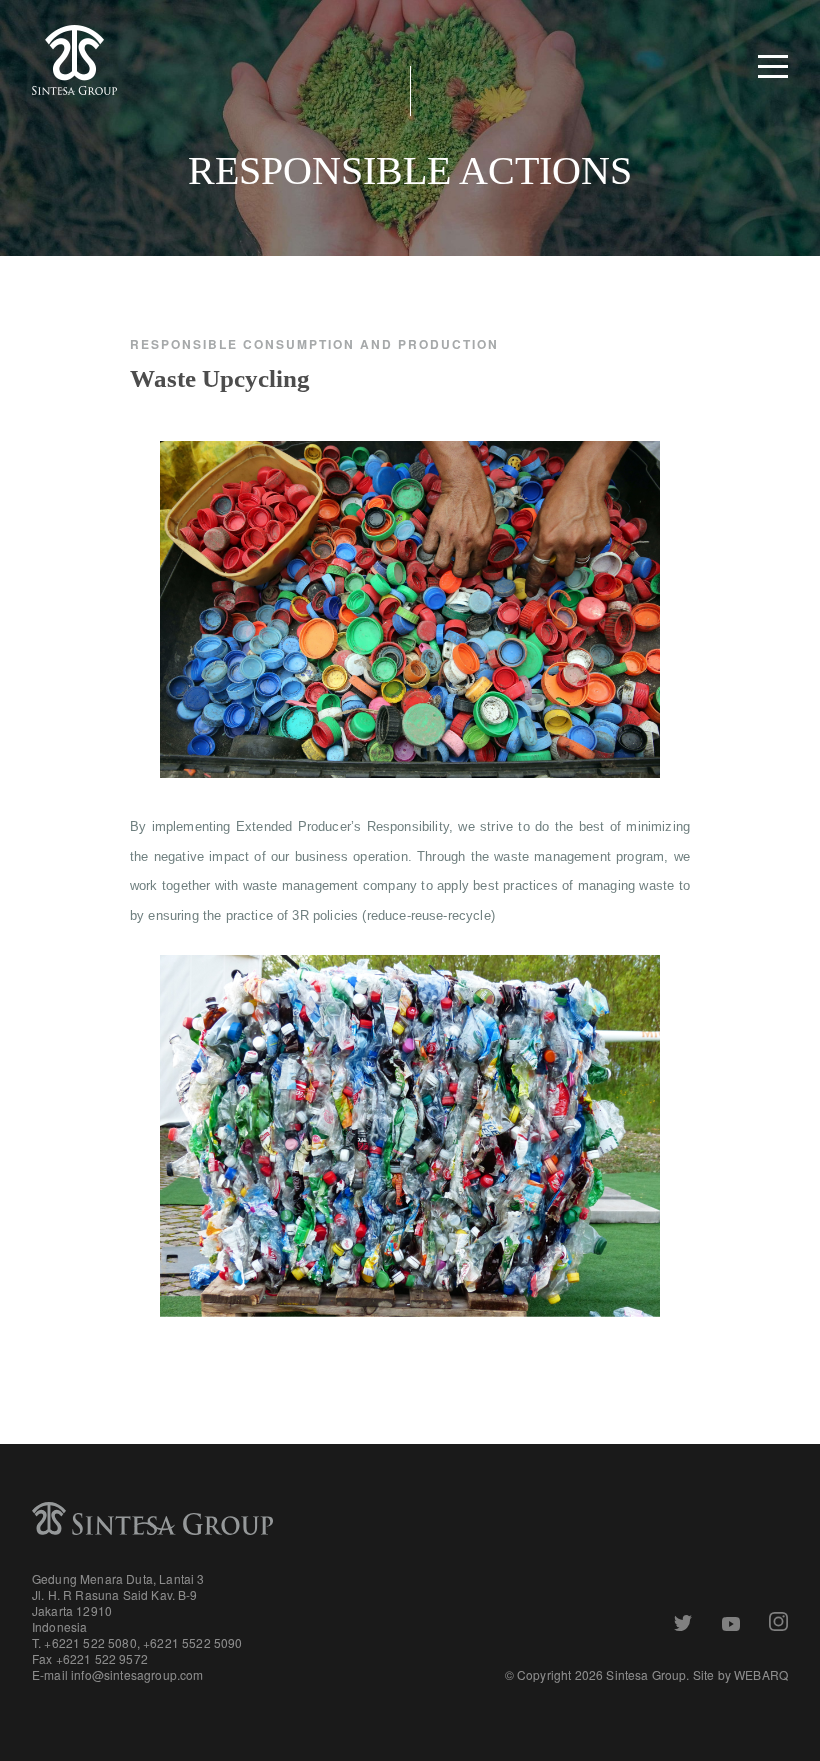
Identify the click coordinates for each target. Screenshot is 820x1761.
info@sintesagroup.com (137, 1674)
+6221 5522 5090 (192, 1642)
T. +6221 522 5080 (84, 1642)
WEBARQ (761, 1674)
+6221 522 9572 (102, 1658)
